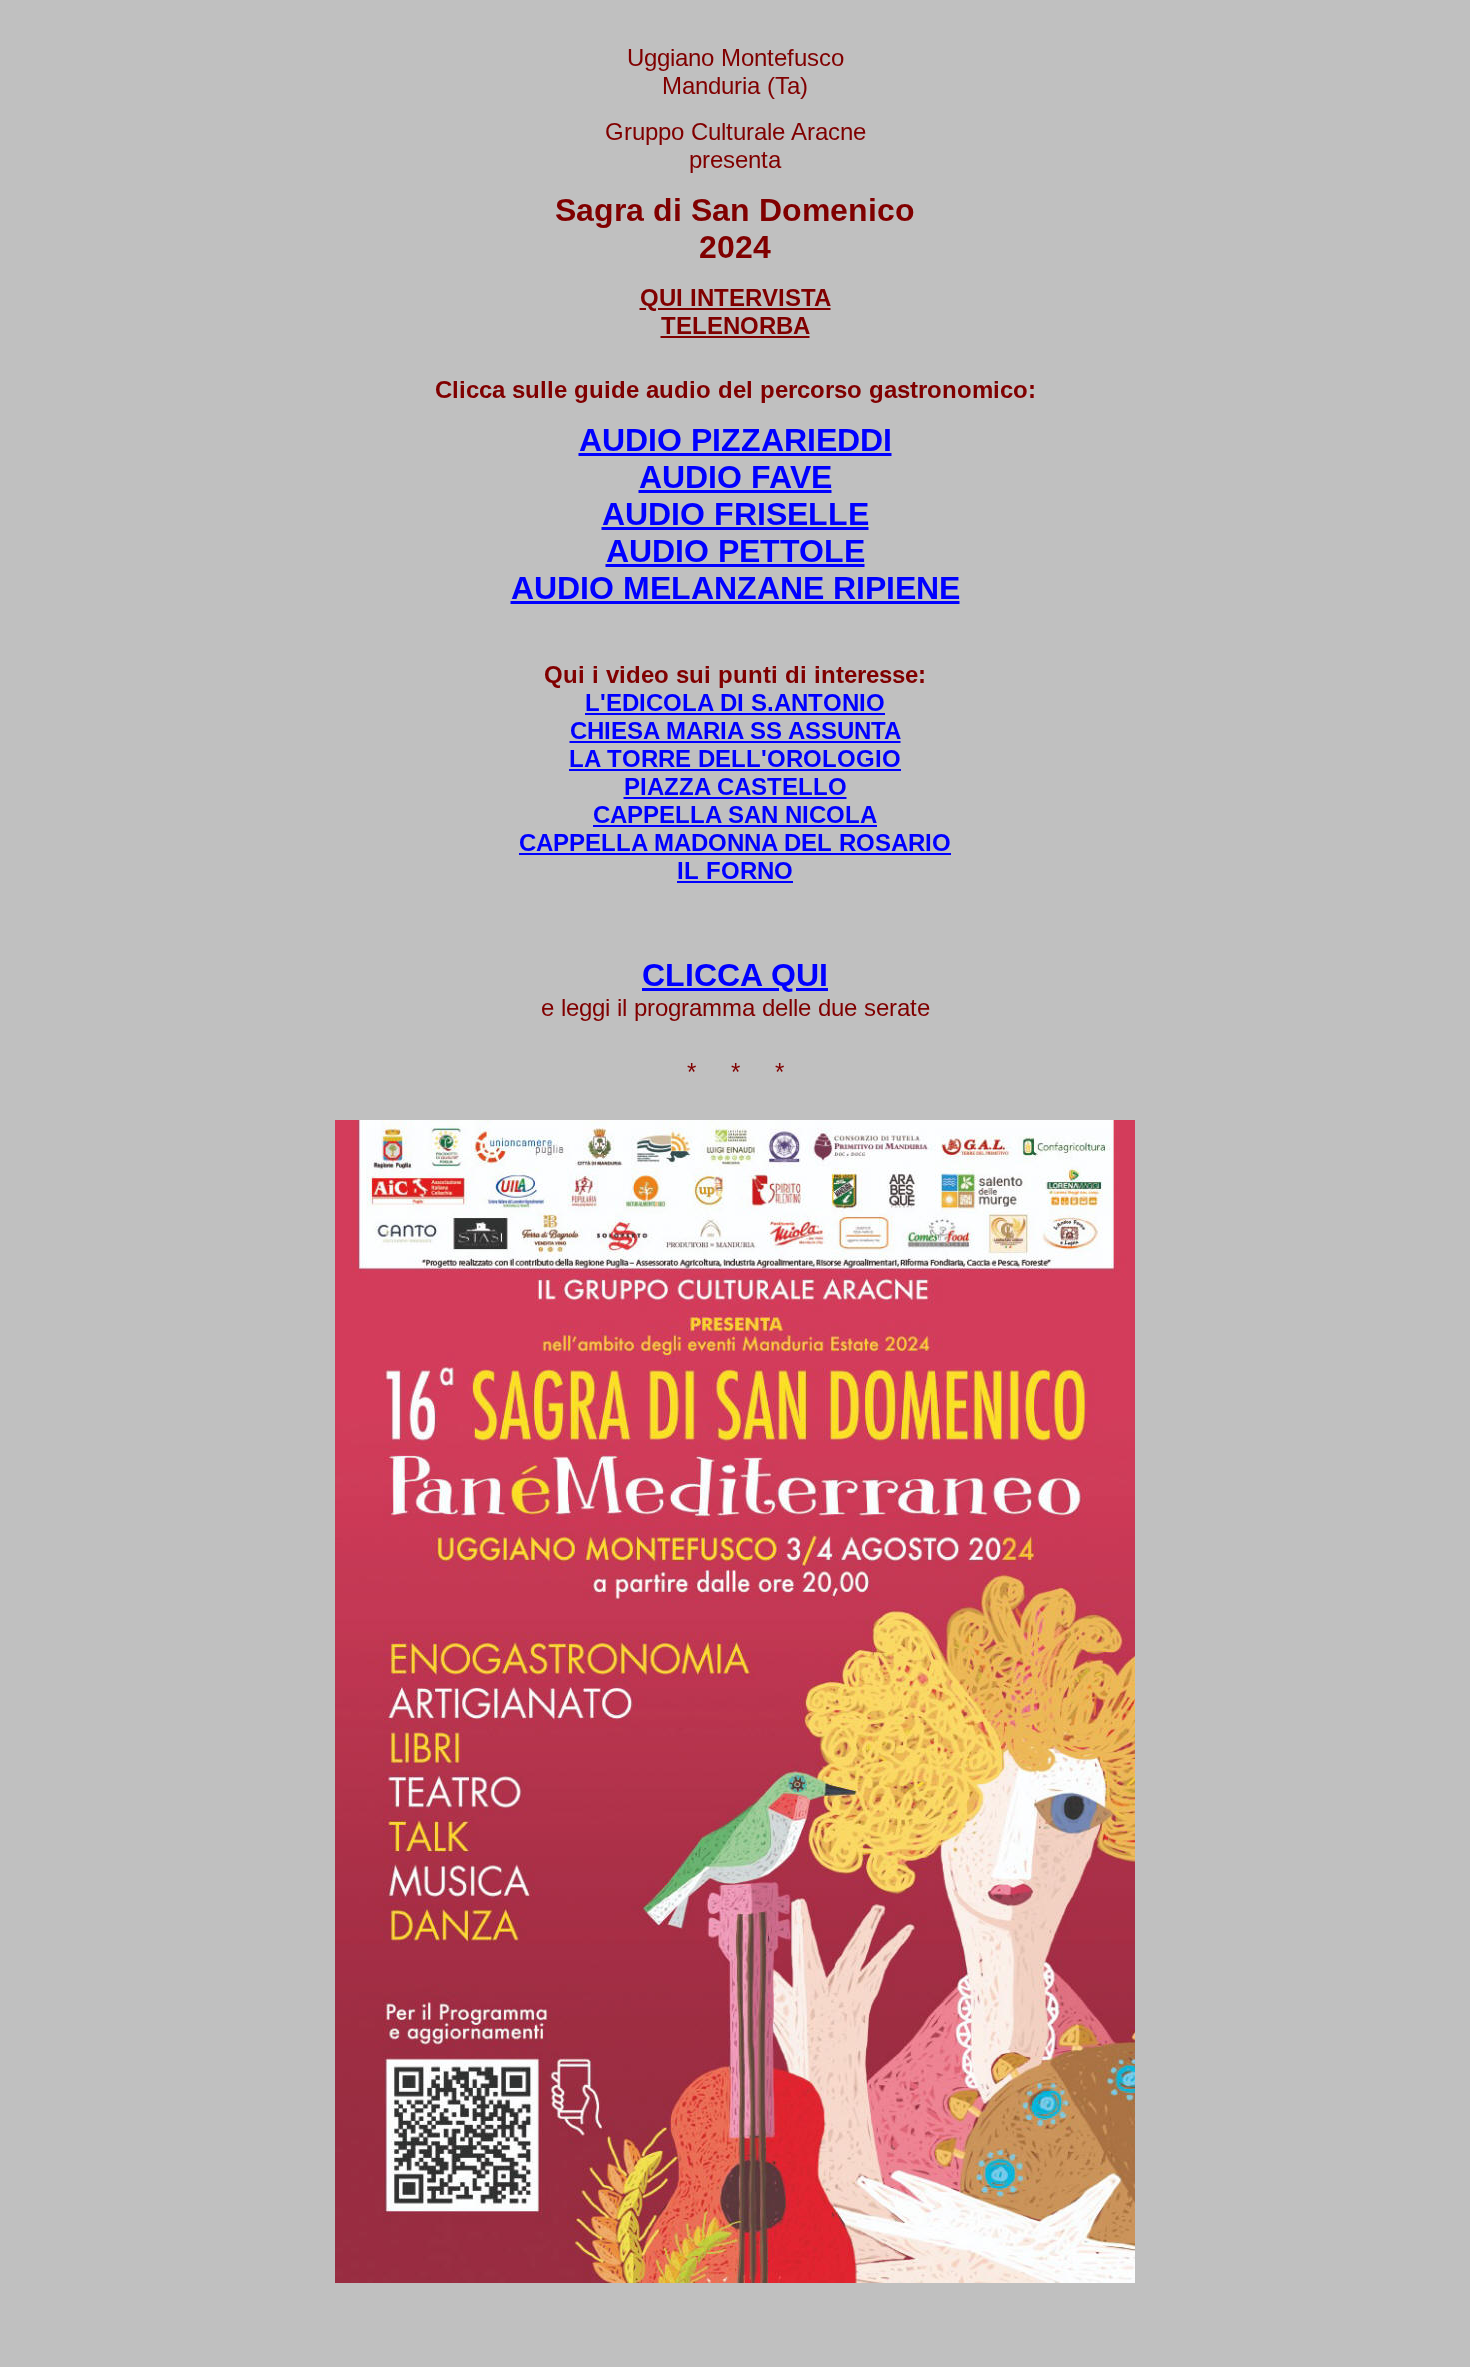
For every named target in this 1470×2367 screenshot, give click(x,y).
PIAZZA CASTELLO (735, 786)
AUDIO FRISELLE (735, 514)
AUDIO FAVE (735, 477)
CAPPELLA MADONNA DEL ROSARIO (735, 842)
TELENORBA (735, 325)
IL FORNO (735, 870)
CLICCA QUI (735, 975)
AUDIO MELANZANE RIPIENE (735, 588)
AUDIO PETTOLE (735, 551)
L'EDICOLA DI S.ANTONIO (735, 702)
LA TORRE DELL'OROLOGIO (735, 758)
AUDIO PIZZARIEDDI (735, 440)
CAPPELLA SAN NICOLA (735, 814)
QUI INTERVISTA (735, 297)
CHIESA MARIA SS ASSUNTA (735, 730)
